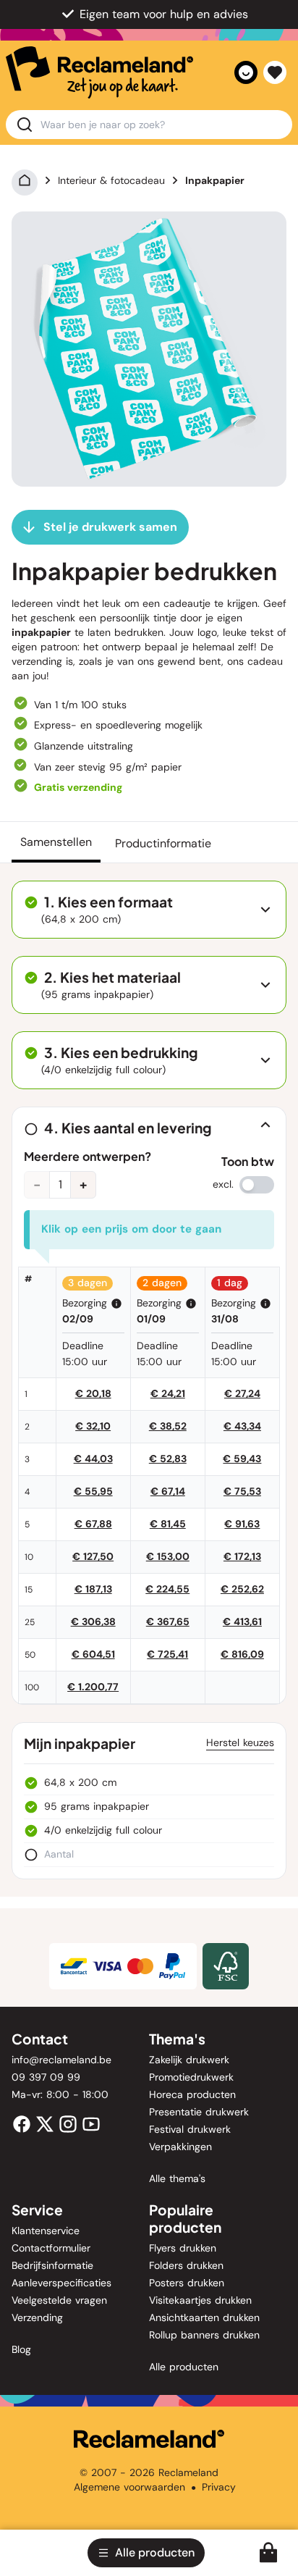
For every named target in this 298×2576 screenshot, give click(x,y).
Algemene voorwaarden (129, 2487)
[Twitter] (45, 2123)
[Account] (246, 72)
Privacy (219, 2487)
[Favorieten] (275, 72)
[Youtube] (91, 2123)
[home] (99, 72)
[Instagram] (68, 2123)
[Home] (25, 180)
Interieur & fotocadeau (111, 180)
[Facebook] (22, 2123)
